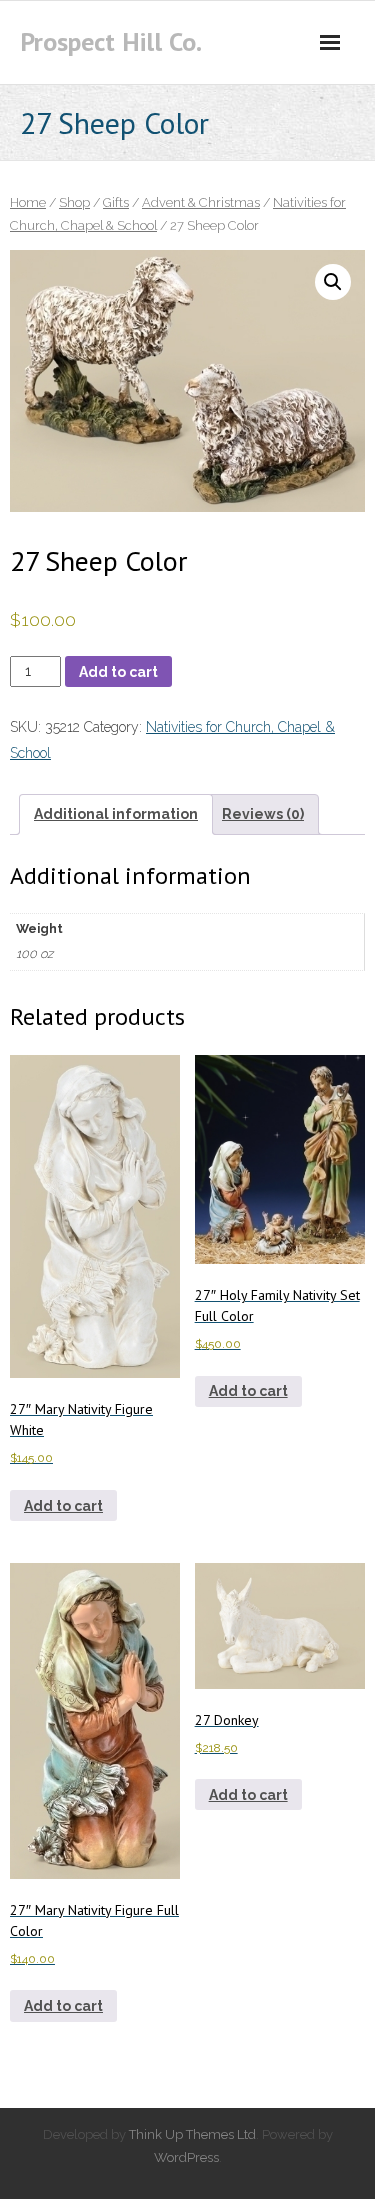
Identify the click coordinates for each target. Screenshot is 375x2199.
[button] (333, 282)
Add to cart (118, 672)
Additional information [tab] (116, 814)
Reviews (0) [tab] (263, 814)
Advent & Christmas (201, 202)
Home (28, 202)
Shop (74, 202)
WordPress (186, 2157)
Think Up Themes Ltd (192, 2134)
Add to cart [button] (63, 1506)
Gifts (116, 202)
